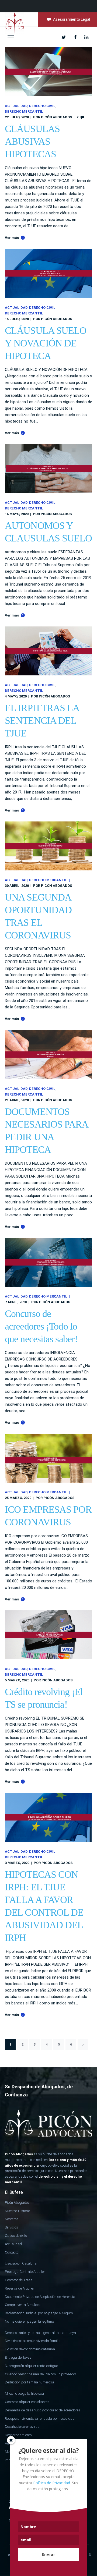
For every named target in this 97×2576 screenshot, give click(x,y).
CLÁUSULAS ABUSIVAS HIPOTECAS (32, 141)
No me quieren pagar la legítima (30, 2321)
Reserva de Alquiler (20, 2288)
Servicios (11, 2227)
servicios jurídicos (40, 2171)
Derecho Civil (42, 106)
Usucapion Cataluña (21, 2263)
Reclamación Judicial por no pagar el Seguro (39, 2313)
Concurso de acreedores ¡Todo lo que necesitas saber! (41, 1326)
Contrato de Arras (19, 2280)
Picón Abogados (57, 117)
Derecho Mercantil (24, 111)
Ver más (12, 238)
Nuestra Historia (18, 2211)
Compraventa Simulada (23, 2305)
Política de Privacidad (52, 2483)
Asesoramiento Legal (72, 19)
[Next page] (83, 2044)
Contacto (12, 2252)
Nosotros (12, 2219)
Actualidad (16, 106)
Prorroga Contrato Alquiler (25, 2272)
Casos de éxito (16, 2236)
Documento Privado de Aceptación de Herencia (40, 2297)
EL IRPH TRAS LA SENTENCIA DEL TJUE (42, 721)
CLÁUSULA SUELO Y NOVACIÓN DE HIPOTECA (46, 343)
